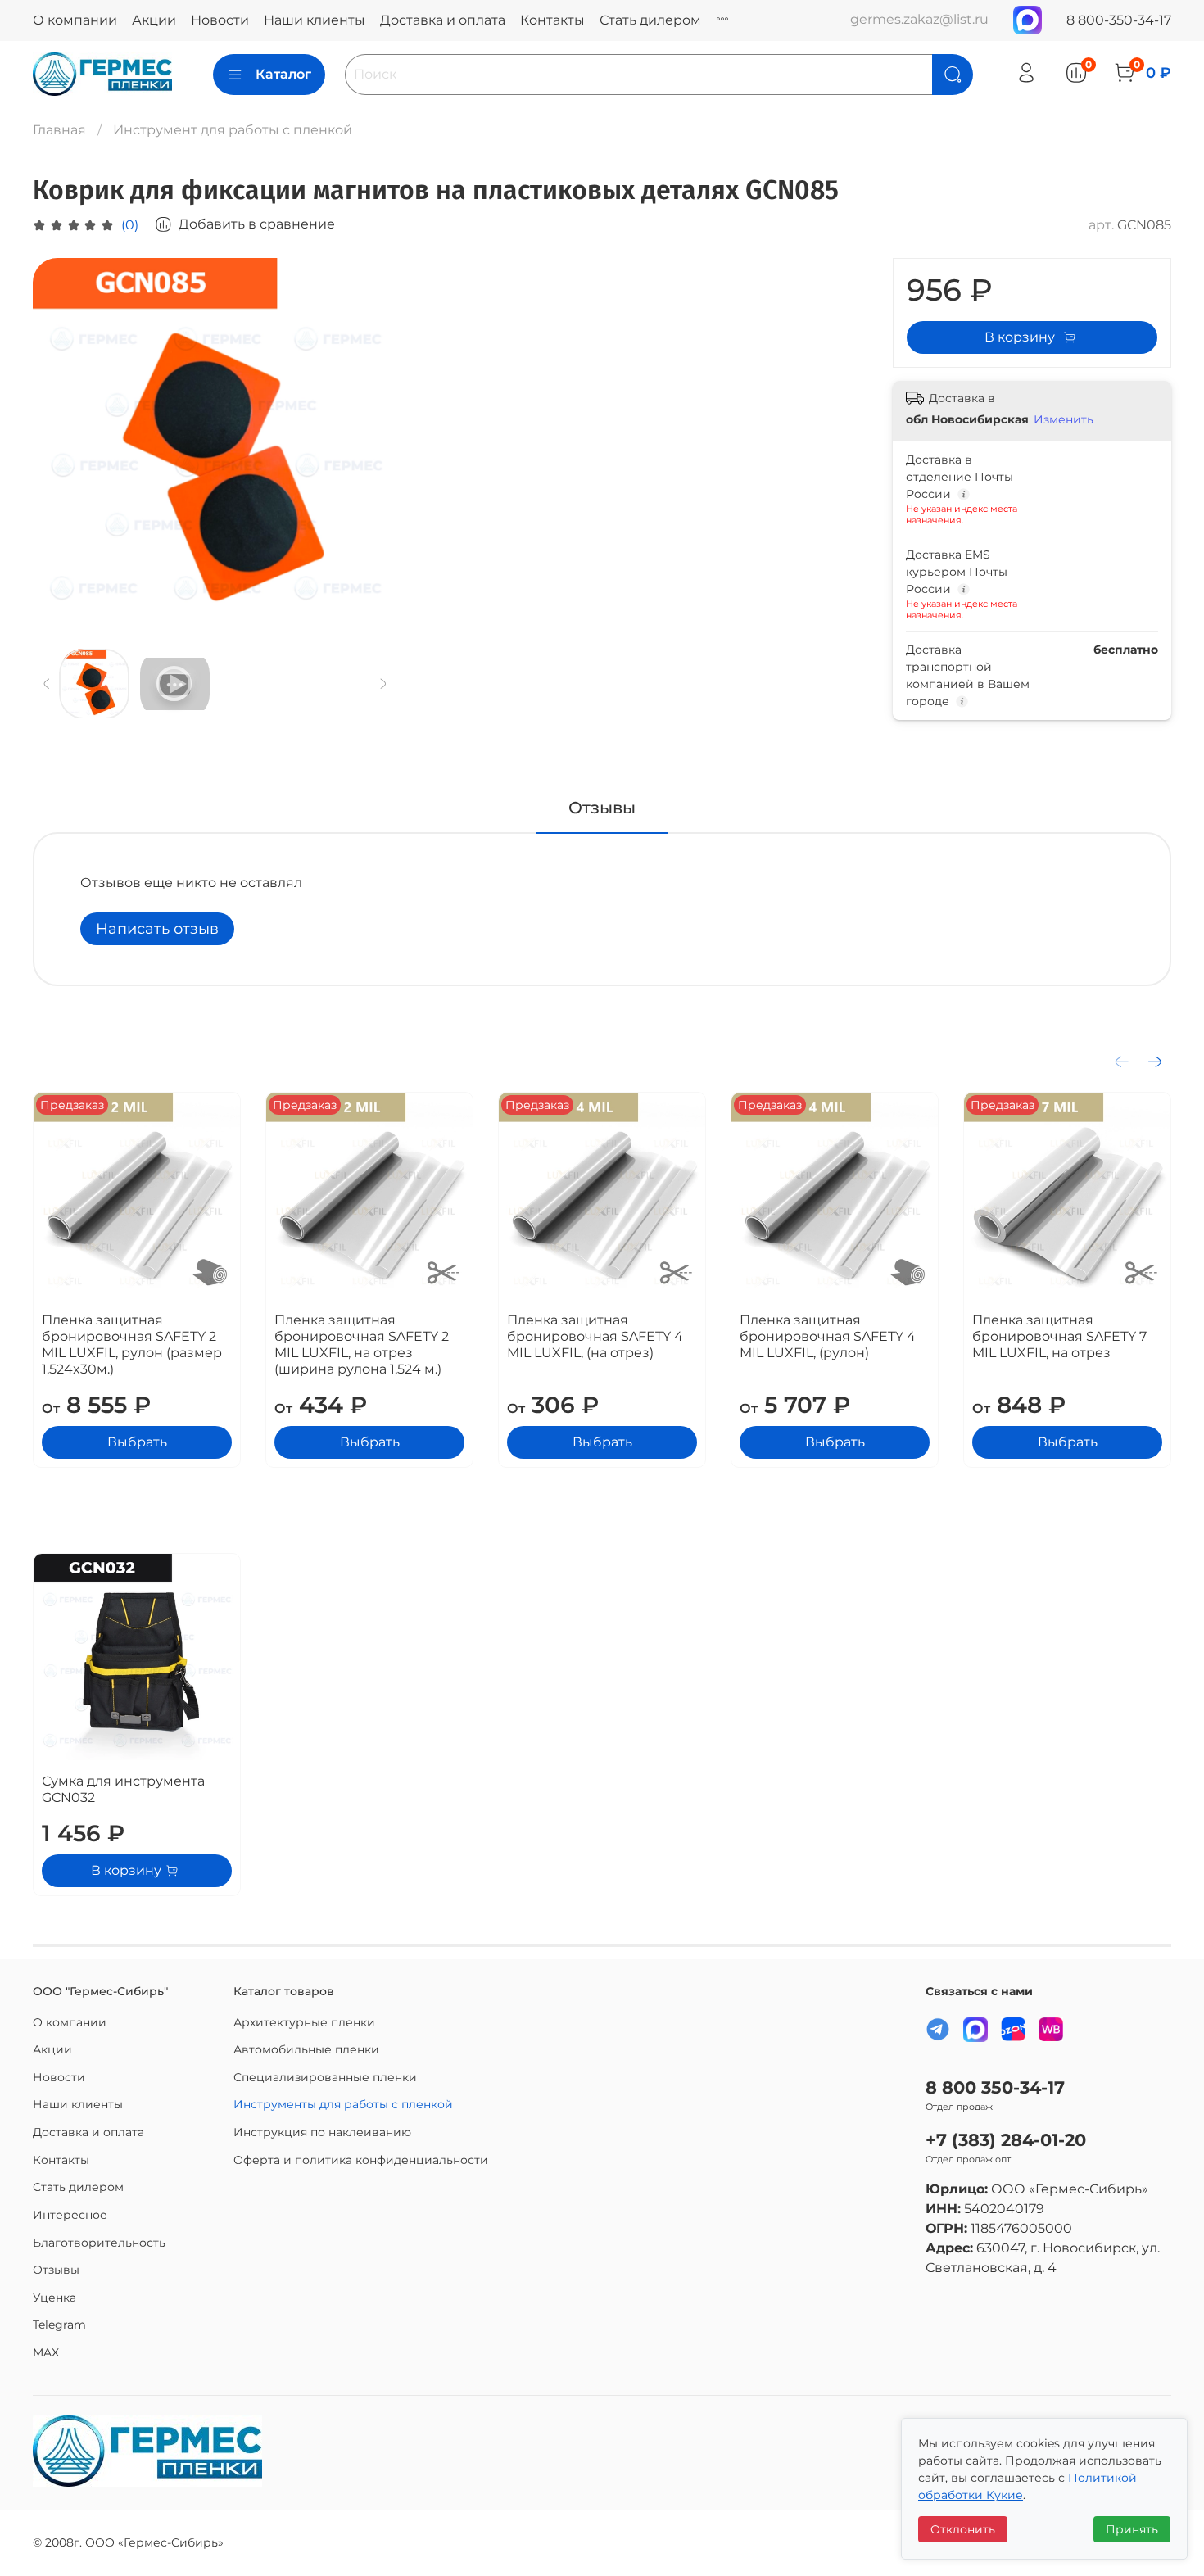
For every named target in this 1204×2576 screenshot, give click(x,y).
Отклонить (963, 2529)
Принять (1132, 2529)
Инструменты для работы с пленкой (343, 2104)
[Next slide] (371, 440)
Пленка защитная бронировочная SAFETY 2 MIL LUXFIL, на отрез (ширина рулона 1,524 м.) (362, 1345)
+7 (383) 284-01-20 (1006, 2140)
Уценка (54, 2298)
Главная (59, 130)
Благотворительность (99, 2243)
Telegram (59, 2325)
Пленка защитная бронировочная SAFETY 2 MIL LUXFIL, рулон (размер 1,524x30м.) (132, 1345)
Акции (154, 20)
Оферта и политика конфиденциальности (361, 2160)
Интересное (70, 2215)
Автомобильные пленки (306, 2049)
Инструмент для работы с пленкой (233, 130)
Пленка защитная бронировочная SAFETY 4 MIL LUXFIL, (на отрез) (595, 1336)
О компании (75, 20)
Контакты (552, 20)
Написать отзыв (157, 929)
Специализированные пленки (325, 2077)
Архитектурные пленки (304, 2022)
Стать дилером (650, 20)
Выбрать (137, 1442)
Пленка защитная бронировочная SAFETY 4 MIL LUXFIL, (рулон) (828, 1336)
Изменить (1064, 419)
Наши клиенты (315, 20)
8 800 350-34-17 (995, 2087)
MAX (46, 2352)
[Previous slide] (59, 440)
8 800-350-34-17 (1119, 20)
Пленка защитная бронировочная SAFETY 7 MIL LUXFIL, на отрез (1059, 1336)
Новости (220, 20)
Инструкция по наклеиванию (322, 2132)
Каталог (283, 74)
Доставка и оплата (443, 20)
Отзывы (56, 2270)
